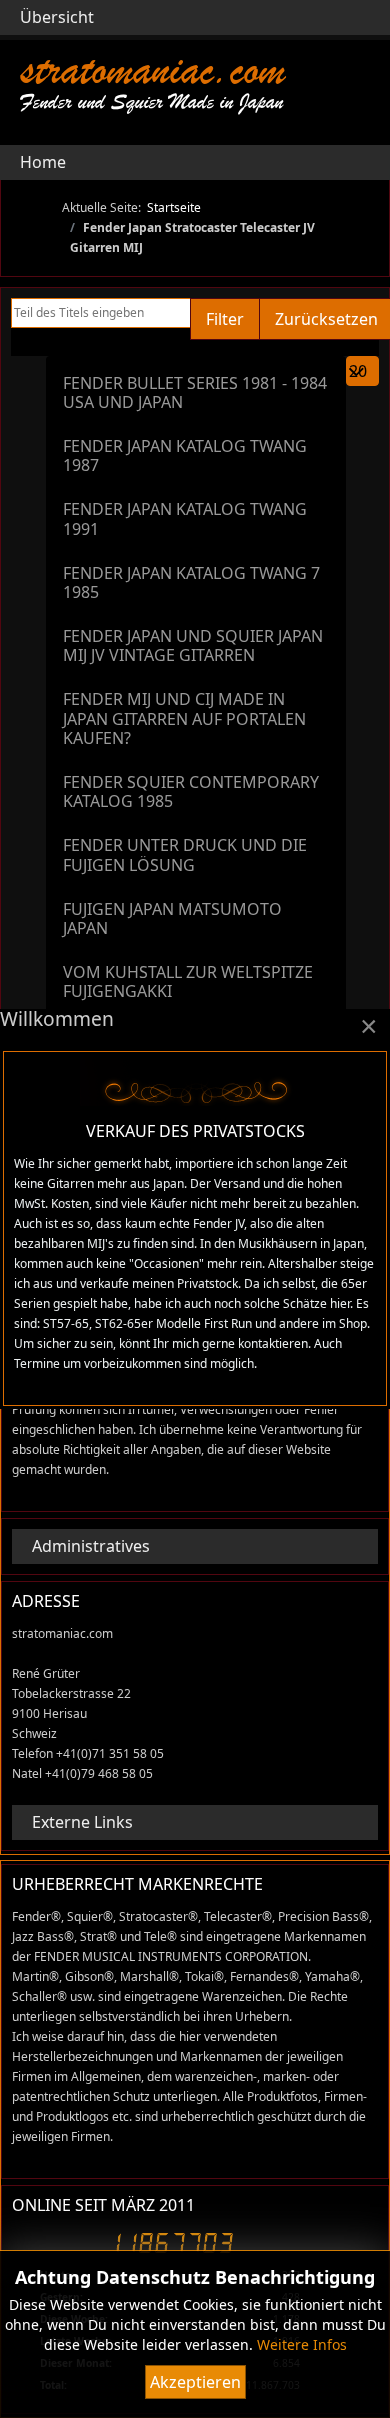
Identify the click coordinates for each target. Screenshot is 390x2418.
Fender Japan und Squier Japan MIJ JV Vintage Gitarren (193, 645)
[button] (362, 162)
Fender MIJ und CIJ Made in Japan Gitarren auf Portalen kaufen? (184, 718)
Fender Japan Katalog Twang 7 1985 (191, 582)
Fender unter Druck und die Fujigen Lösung (185, 854)
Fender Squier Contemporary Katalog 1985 (191, 791)
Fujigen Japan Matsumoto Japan (172, 918)
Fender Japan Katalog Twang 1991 (185, 518)
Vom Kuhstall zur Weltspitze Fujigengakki (188, 981)
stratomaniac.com (152, 69)
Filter (225, 319)
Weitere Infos (302, 2344)
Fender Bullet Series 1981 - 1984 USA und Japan (195, 392)
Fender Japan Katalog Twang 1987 (185, 455)
